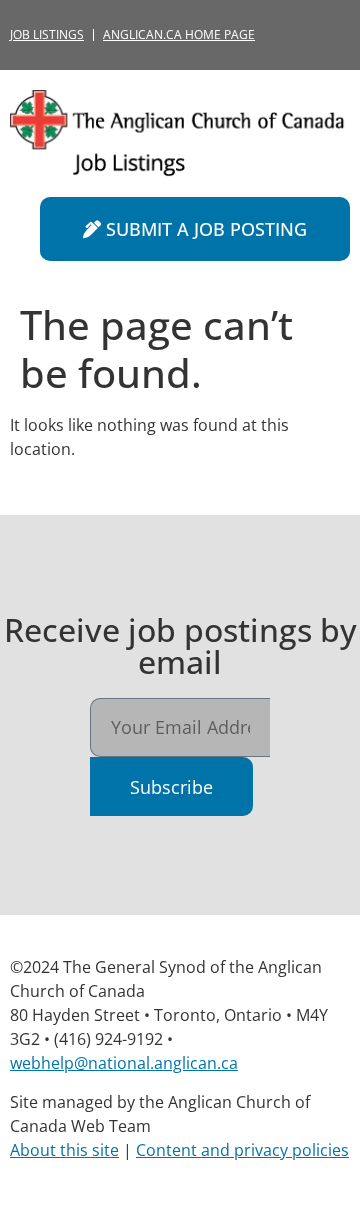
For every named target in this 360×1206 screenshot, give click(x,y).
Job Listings (47, 34)
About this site (64, 1150)
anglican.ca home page (179, 34)
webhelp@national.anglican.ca (124, 1063)
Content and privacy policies (242, 1150)
